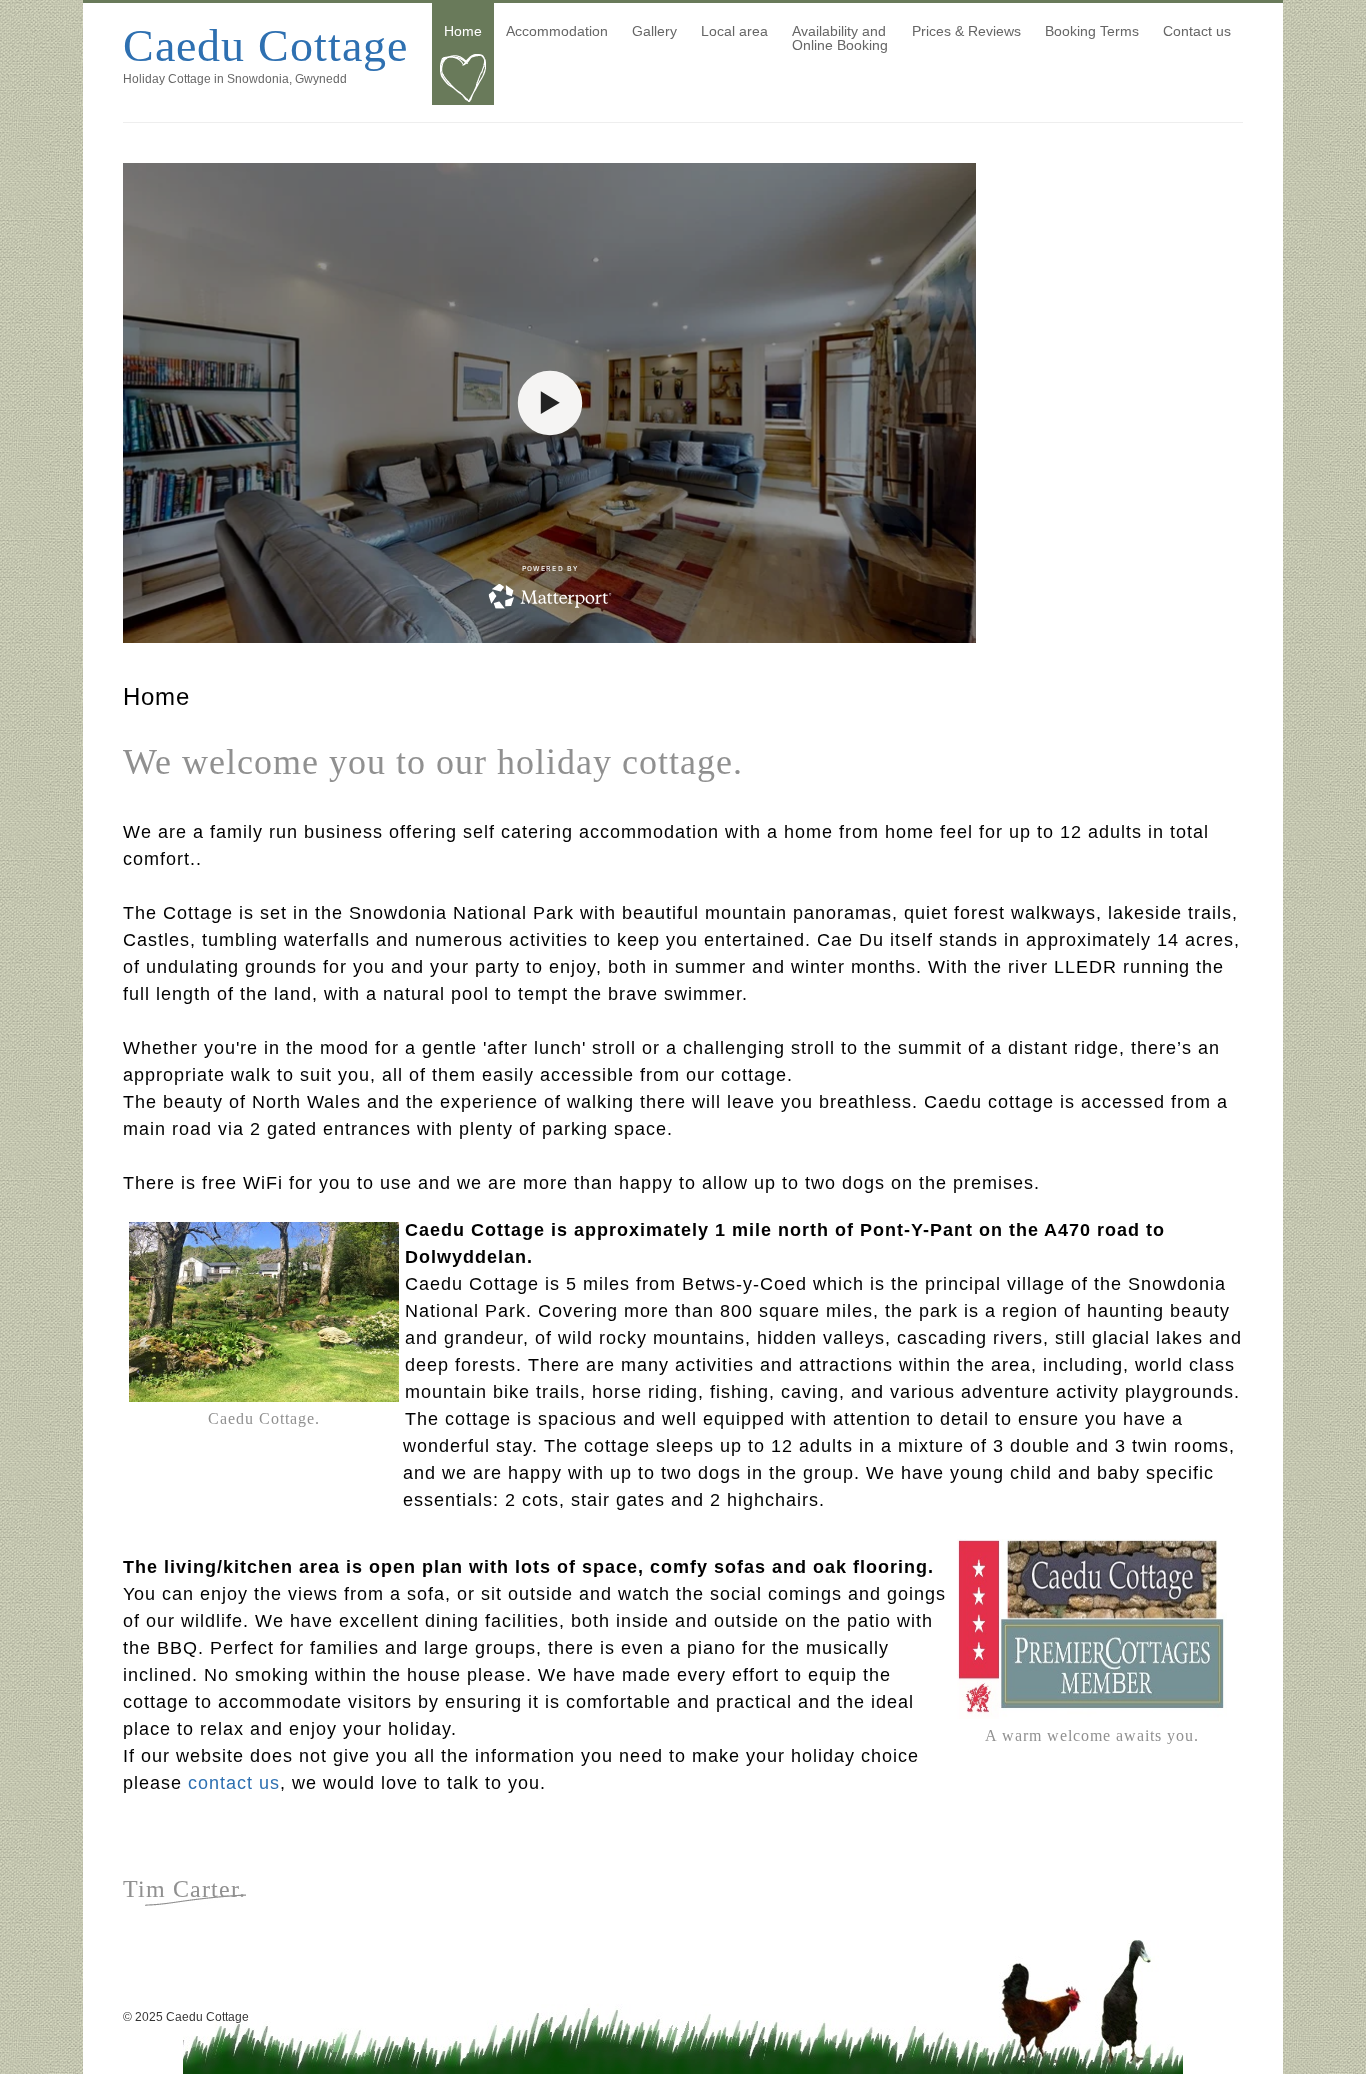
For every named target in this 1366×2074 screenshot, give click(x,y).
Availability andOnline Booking (840, 38)
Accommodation (557, 31)
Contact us (1197, 31)
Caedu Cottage (265, 45)
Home (463, 31)
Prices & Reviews (966, 31)
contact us (234, 1783)
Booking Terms (1092, 31)
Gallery (654, 31)
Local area (734, 31)
